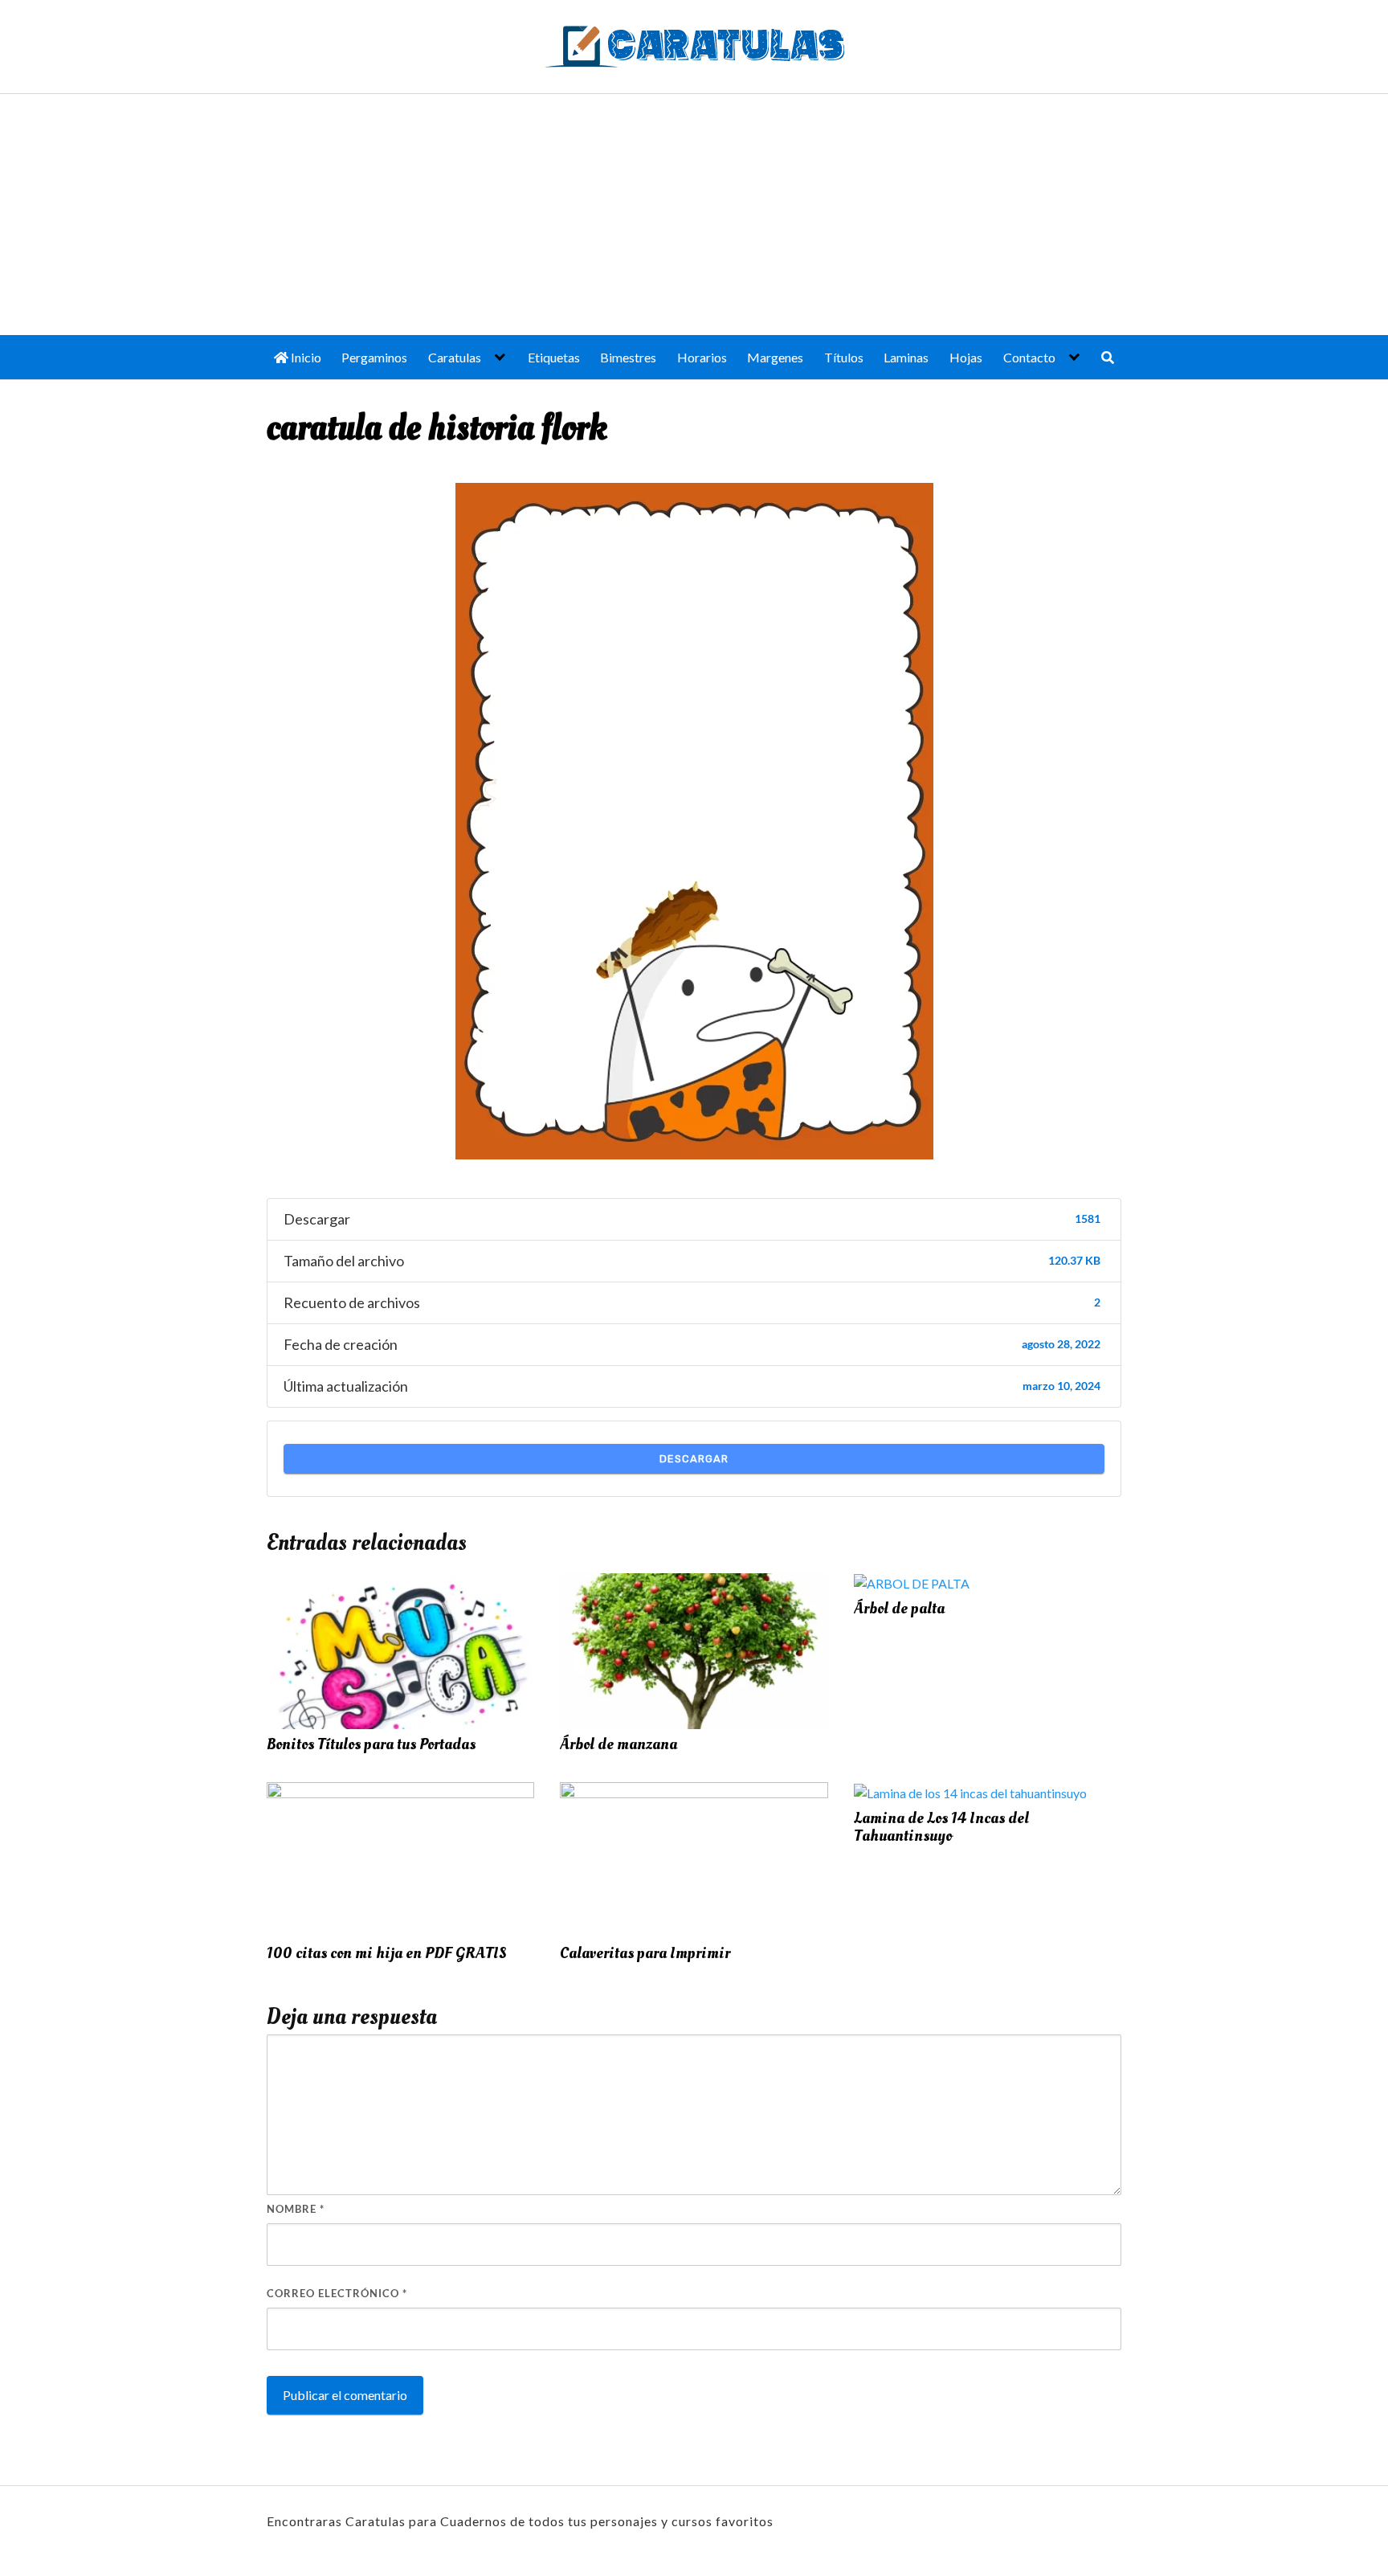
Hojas (966, 357)
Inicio (305, 357)
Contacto (1029, 357)
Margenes (775, 357)
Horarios (702, 357)
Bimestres (628, 357)
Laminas (906, 357)
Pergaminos (374, 357)
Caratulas (455, 357)
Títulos (844, 357)
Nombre (296, 2209)
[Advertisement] (694, 215)
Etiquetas (554, 357)
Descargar (694, 1459)
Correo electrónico (337, 2293)
